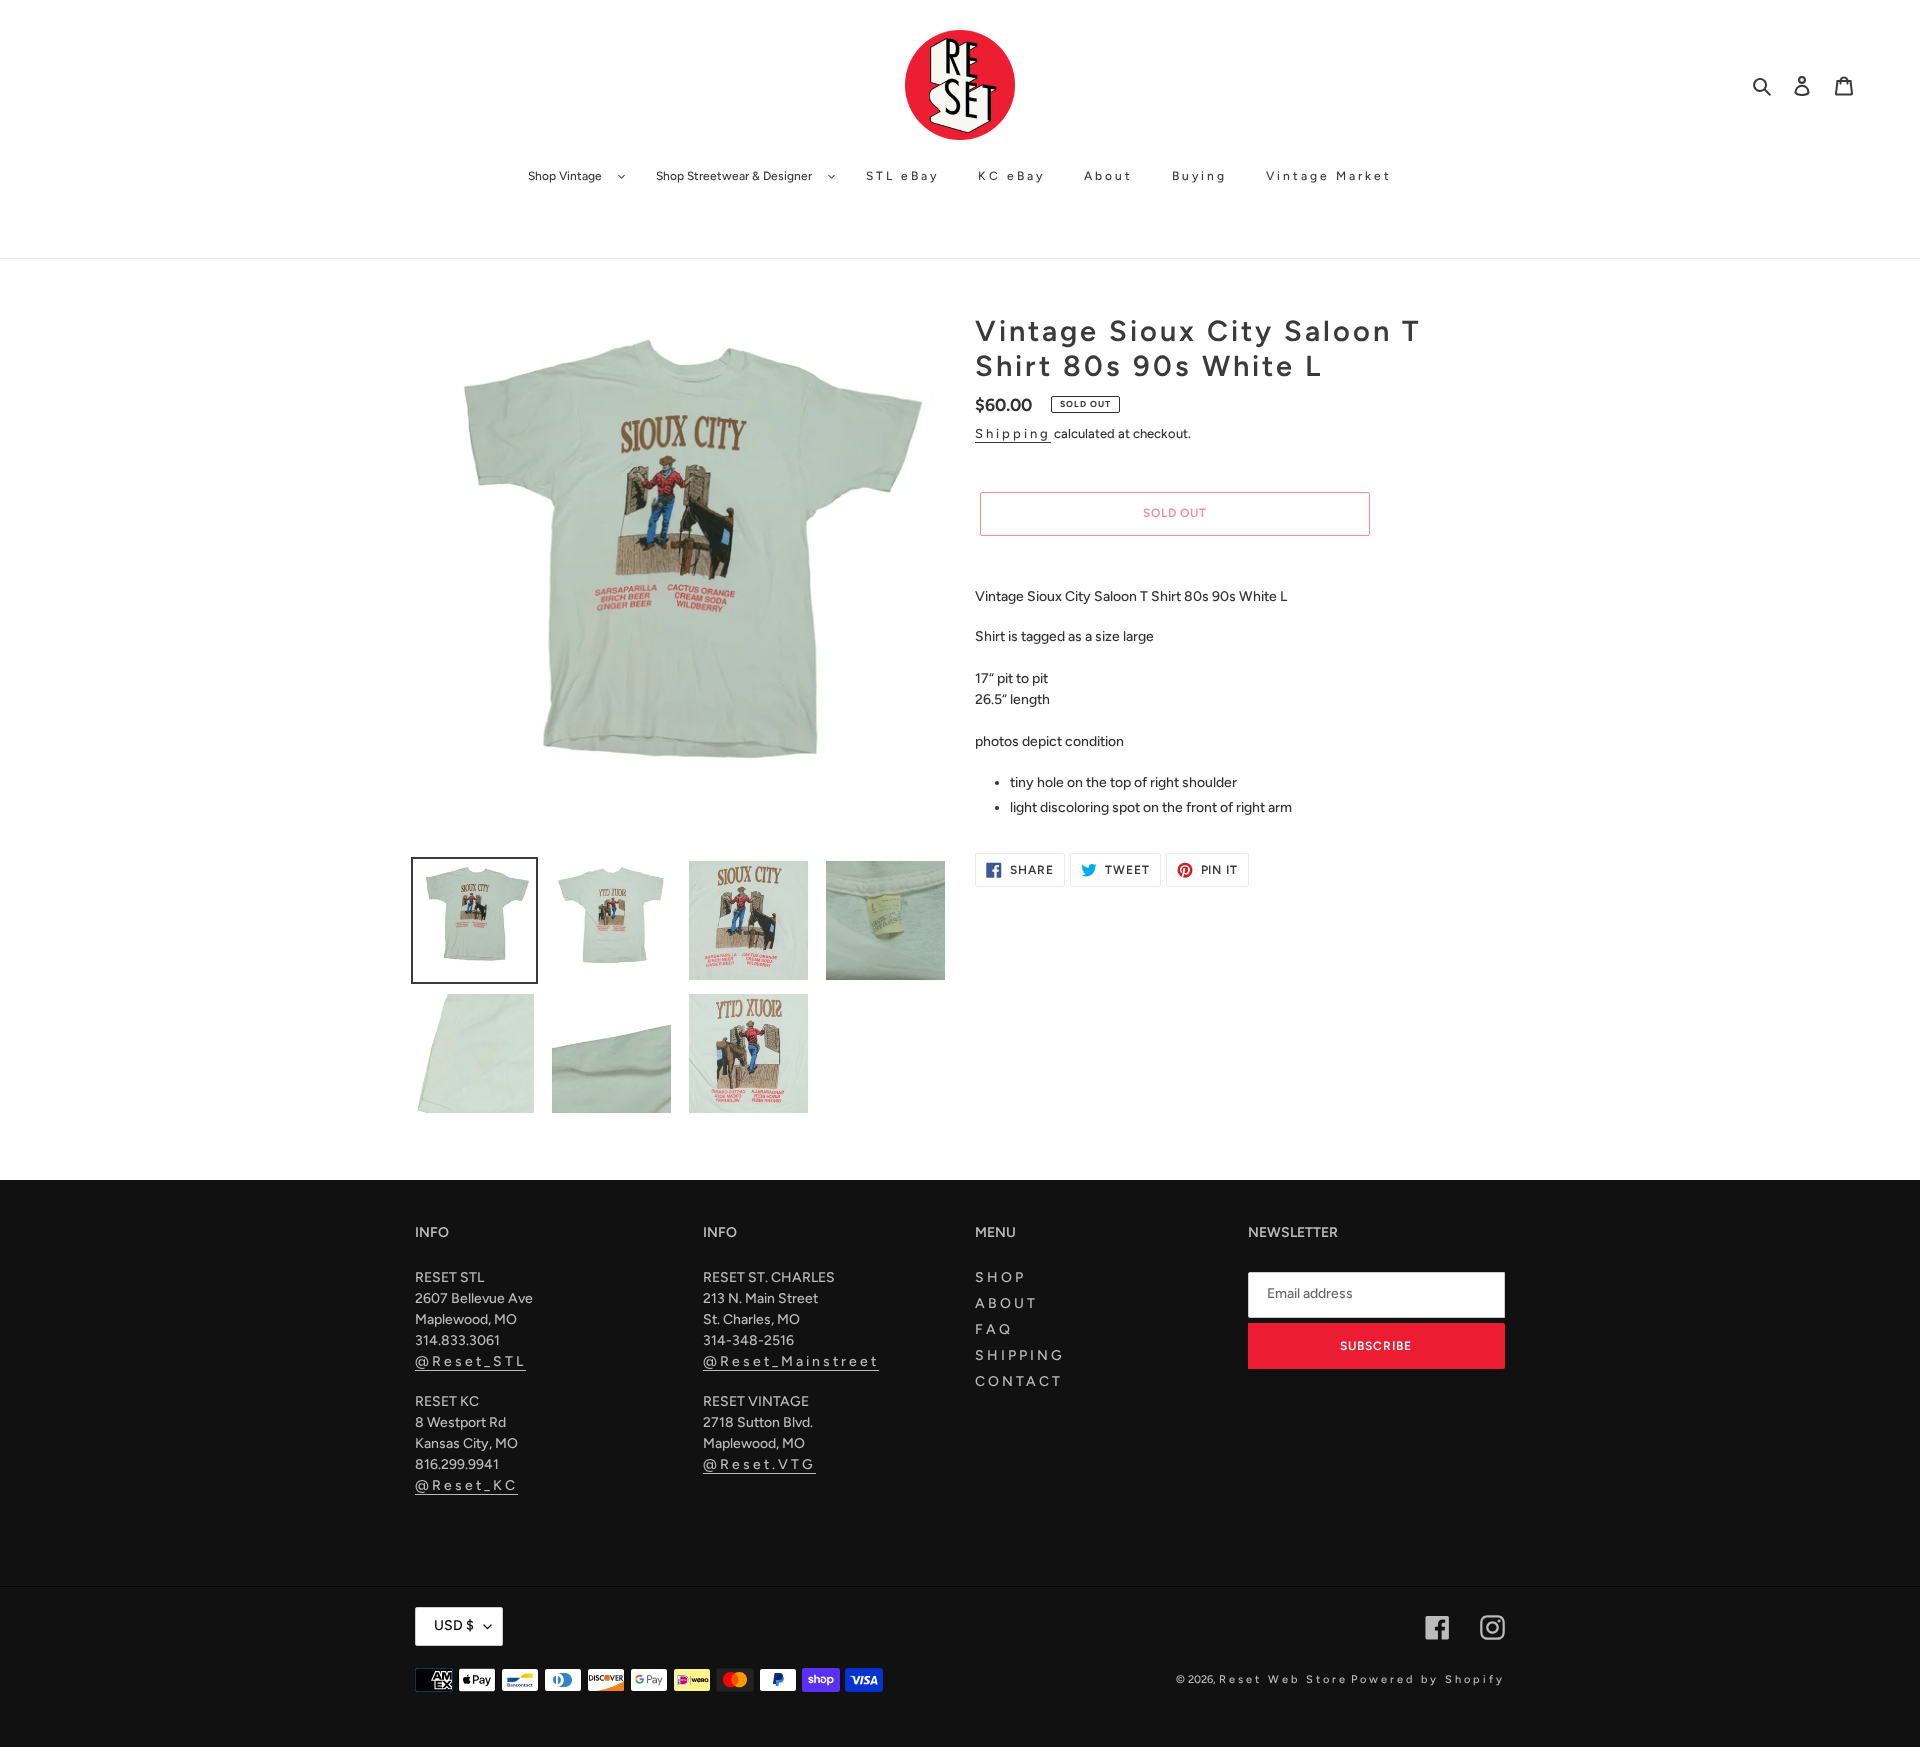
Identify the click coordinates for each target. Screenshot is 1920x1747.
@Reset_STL (470, 1361)
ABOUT (1006, 1303)
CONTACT (1019, 1381)
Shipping (1013, 433)
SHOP (1000, 1277)
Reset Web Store (1283, 1679)
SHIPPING (1020, 1355)
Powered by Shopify (1428, 1679)
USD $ (454, 1625)
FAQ (994, 1329)
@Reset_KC (466, 1485)
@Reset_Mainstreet (791, 1361)
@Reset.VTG (759, 1464)
